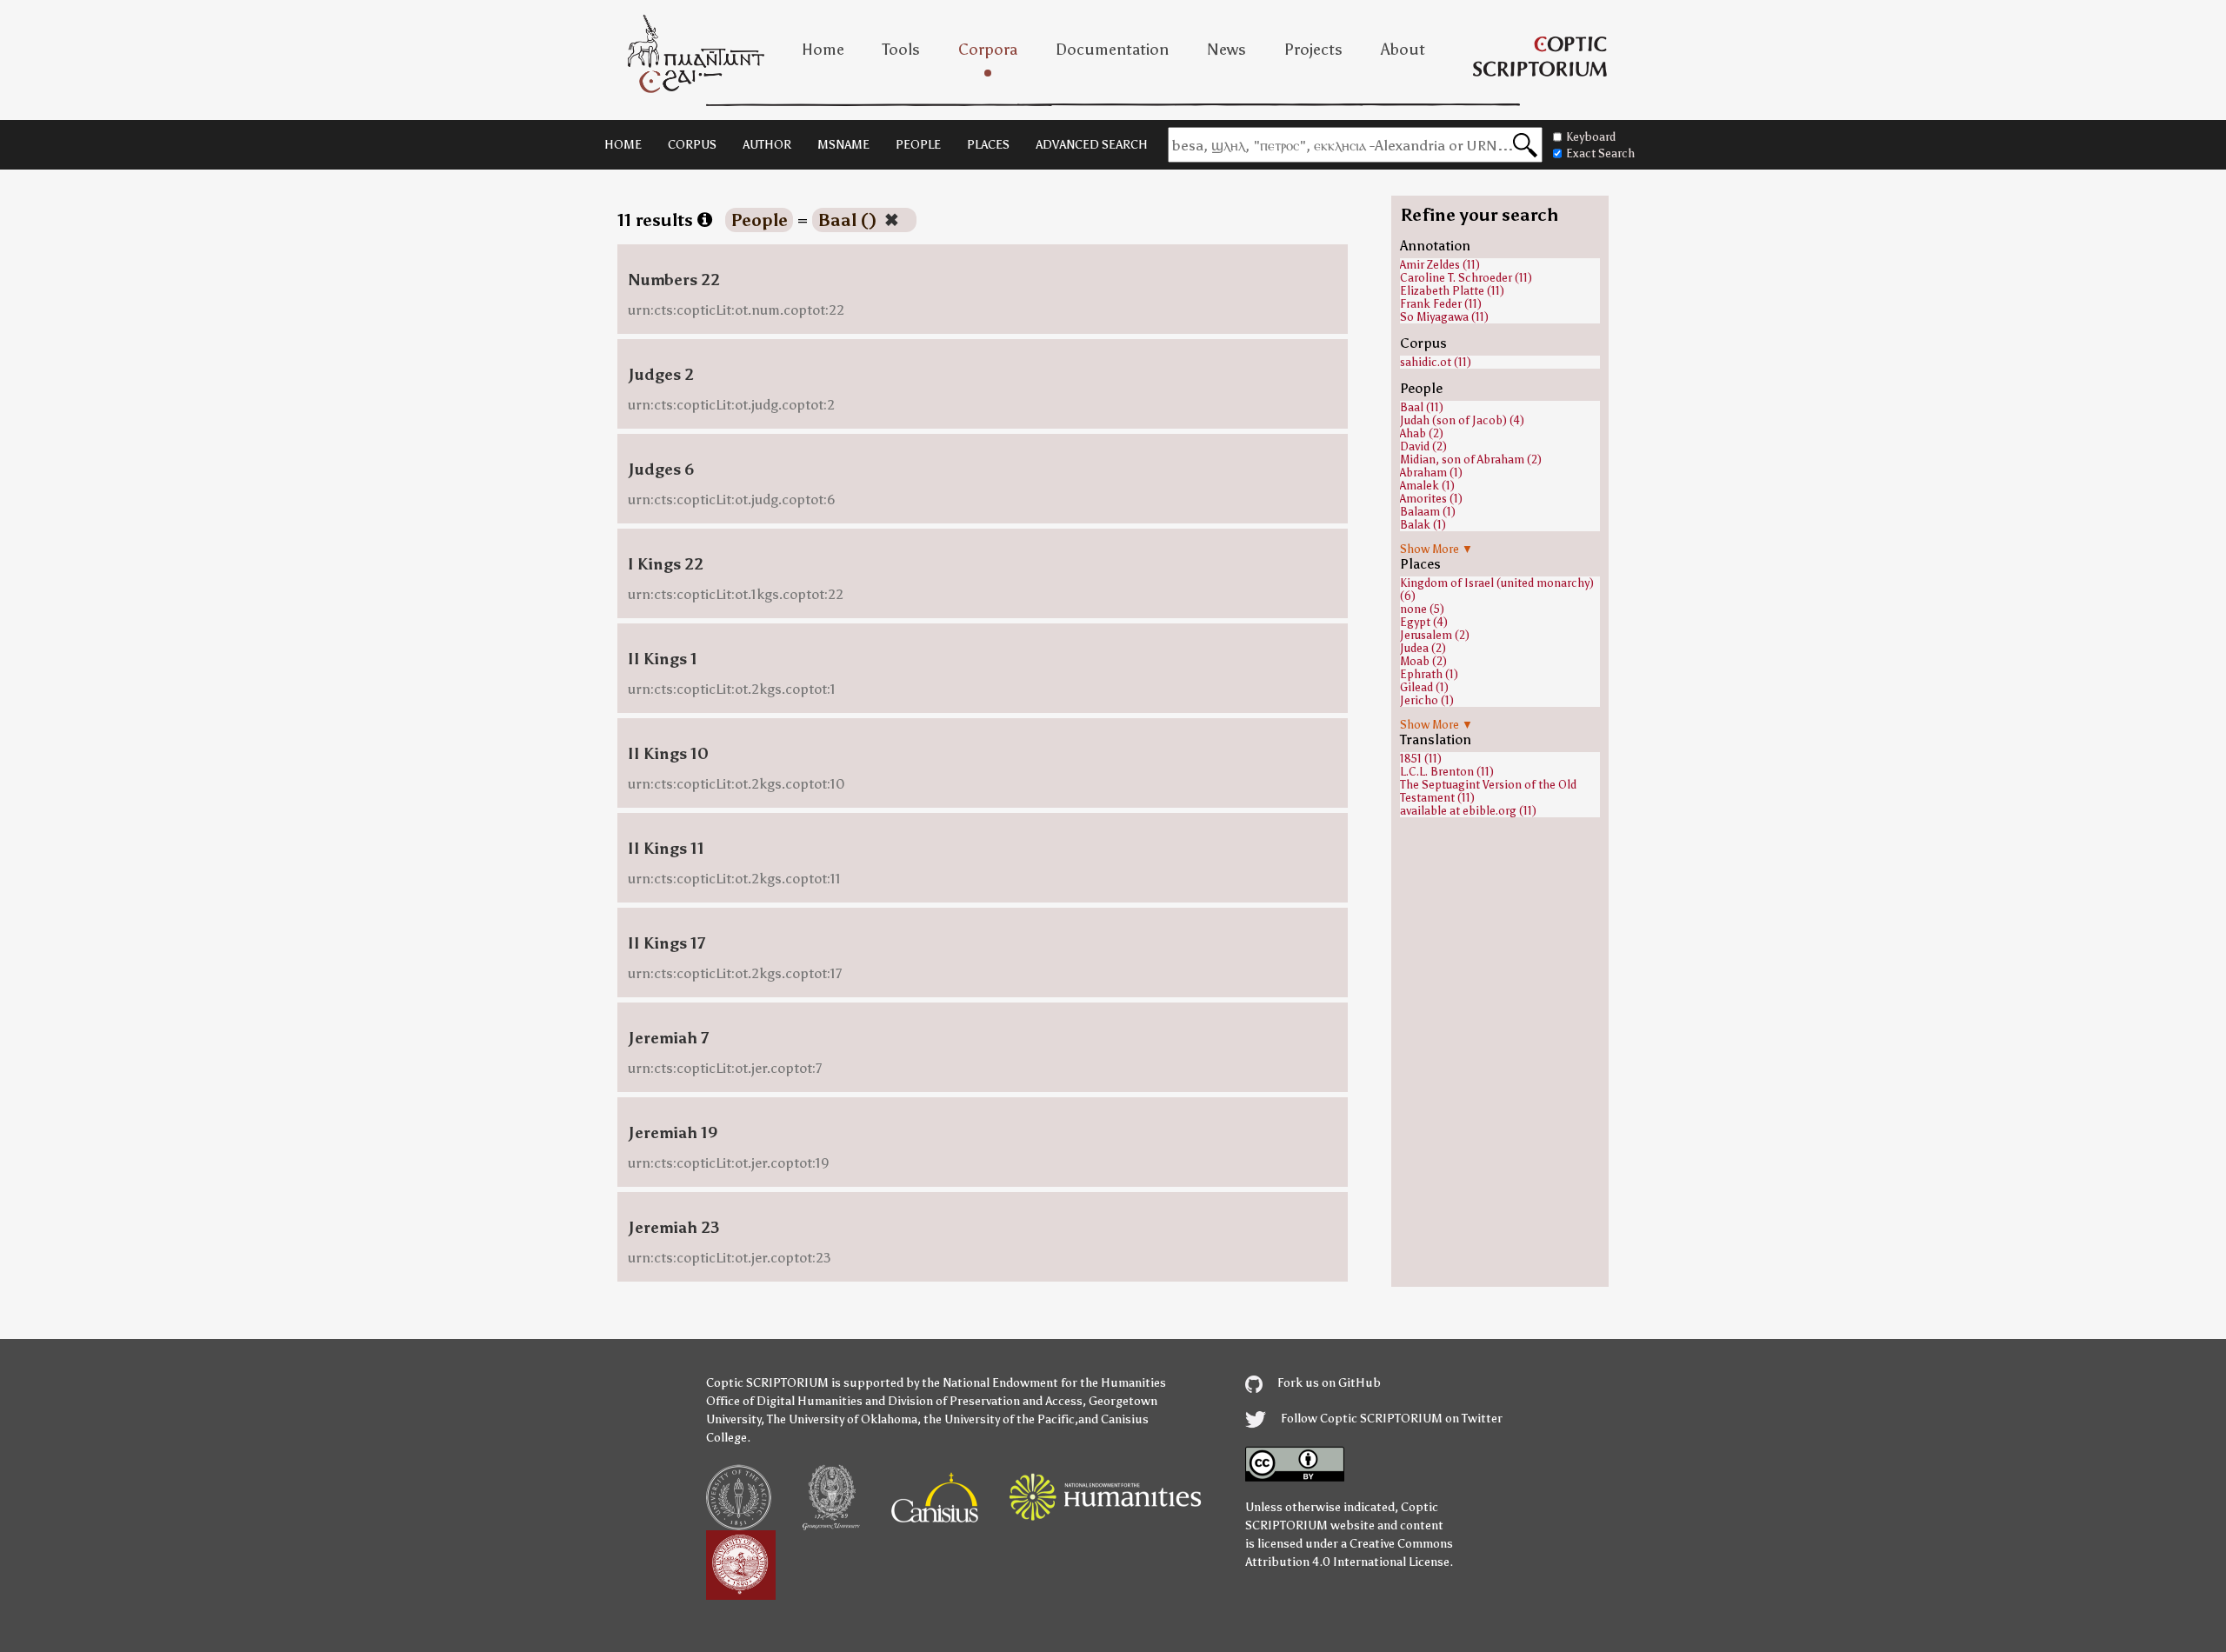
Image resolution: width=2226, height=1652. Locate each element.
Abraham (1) (1431, 473)
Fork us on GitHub (1328, 1383)
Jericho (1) (1427, 700)
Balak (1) (1423, 525)
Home (823, 50)
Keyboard (1591, 137)
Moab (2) (1423, 661)
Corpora (988, 50)
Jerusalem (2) (1435, 635)
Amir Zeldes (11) (1440, 265)
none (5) (1422, 609)
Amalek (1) (1427, 486)
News (1226, 50)
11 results (657, 220)
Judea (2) (1423, 648)
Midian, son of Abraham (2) (1471, 460)
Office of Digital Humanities (784, 1401)
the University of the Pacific (999, 1419)
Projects (1313, 50)
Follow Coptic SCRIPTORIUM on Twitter (1390, 1419)
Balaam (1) (1428, 512)
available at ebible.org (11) (1468, 811)
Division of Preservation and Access (985, 1401)
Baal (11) (1422, 407)
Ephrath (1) (1429, 674)
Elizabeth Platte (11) (1452, 291)
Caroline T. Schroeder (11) (1466, 278)
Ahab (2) (1422, 433)
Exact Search (1600, 153)
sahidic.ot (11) (1436, 362)
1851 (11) (1421, 759)
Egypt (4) (1424, 622)
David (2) (1423, 446)
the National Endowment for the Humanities (1044, 1383)
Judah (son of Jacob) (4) (1462, 420)
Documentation (1112, 50)
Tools (901, 50)
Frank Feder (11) (1441, 304)
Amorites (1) (1431, 499)
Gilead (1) (1424, 687)
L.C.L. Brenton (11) (1447, 772)
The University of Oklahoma (842, 1419)
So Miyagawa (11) (1444, 317)
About (1403, 50)
